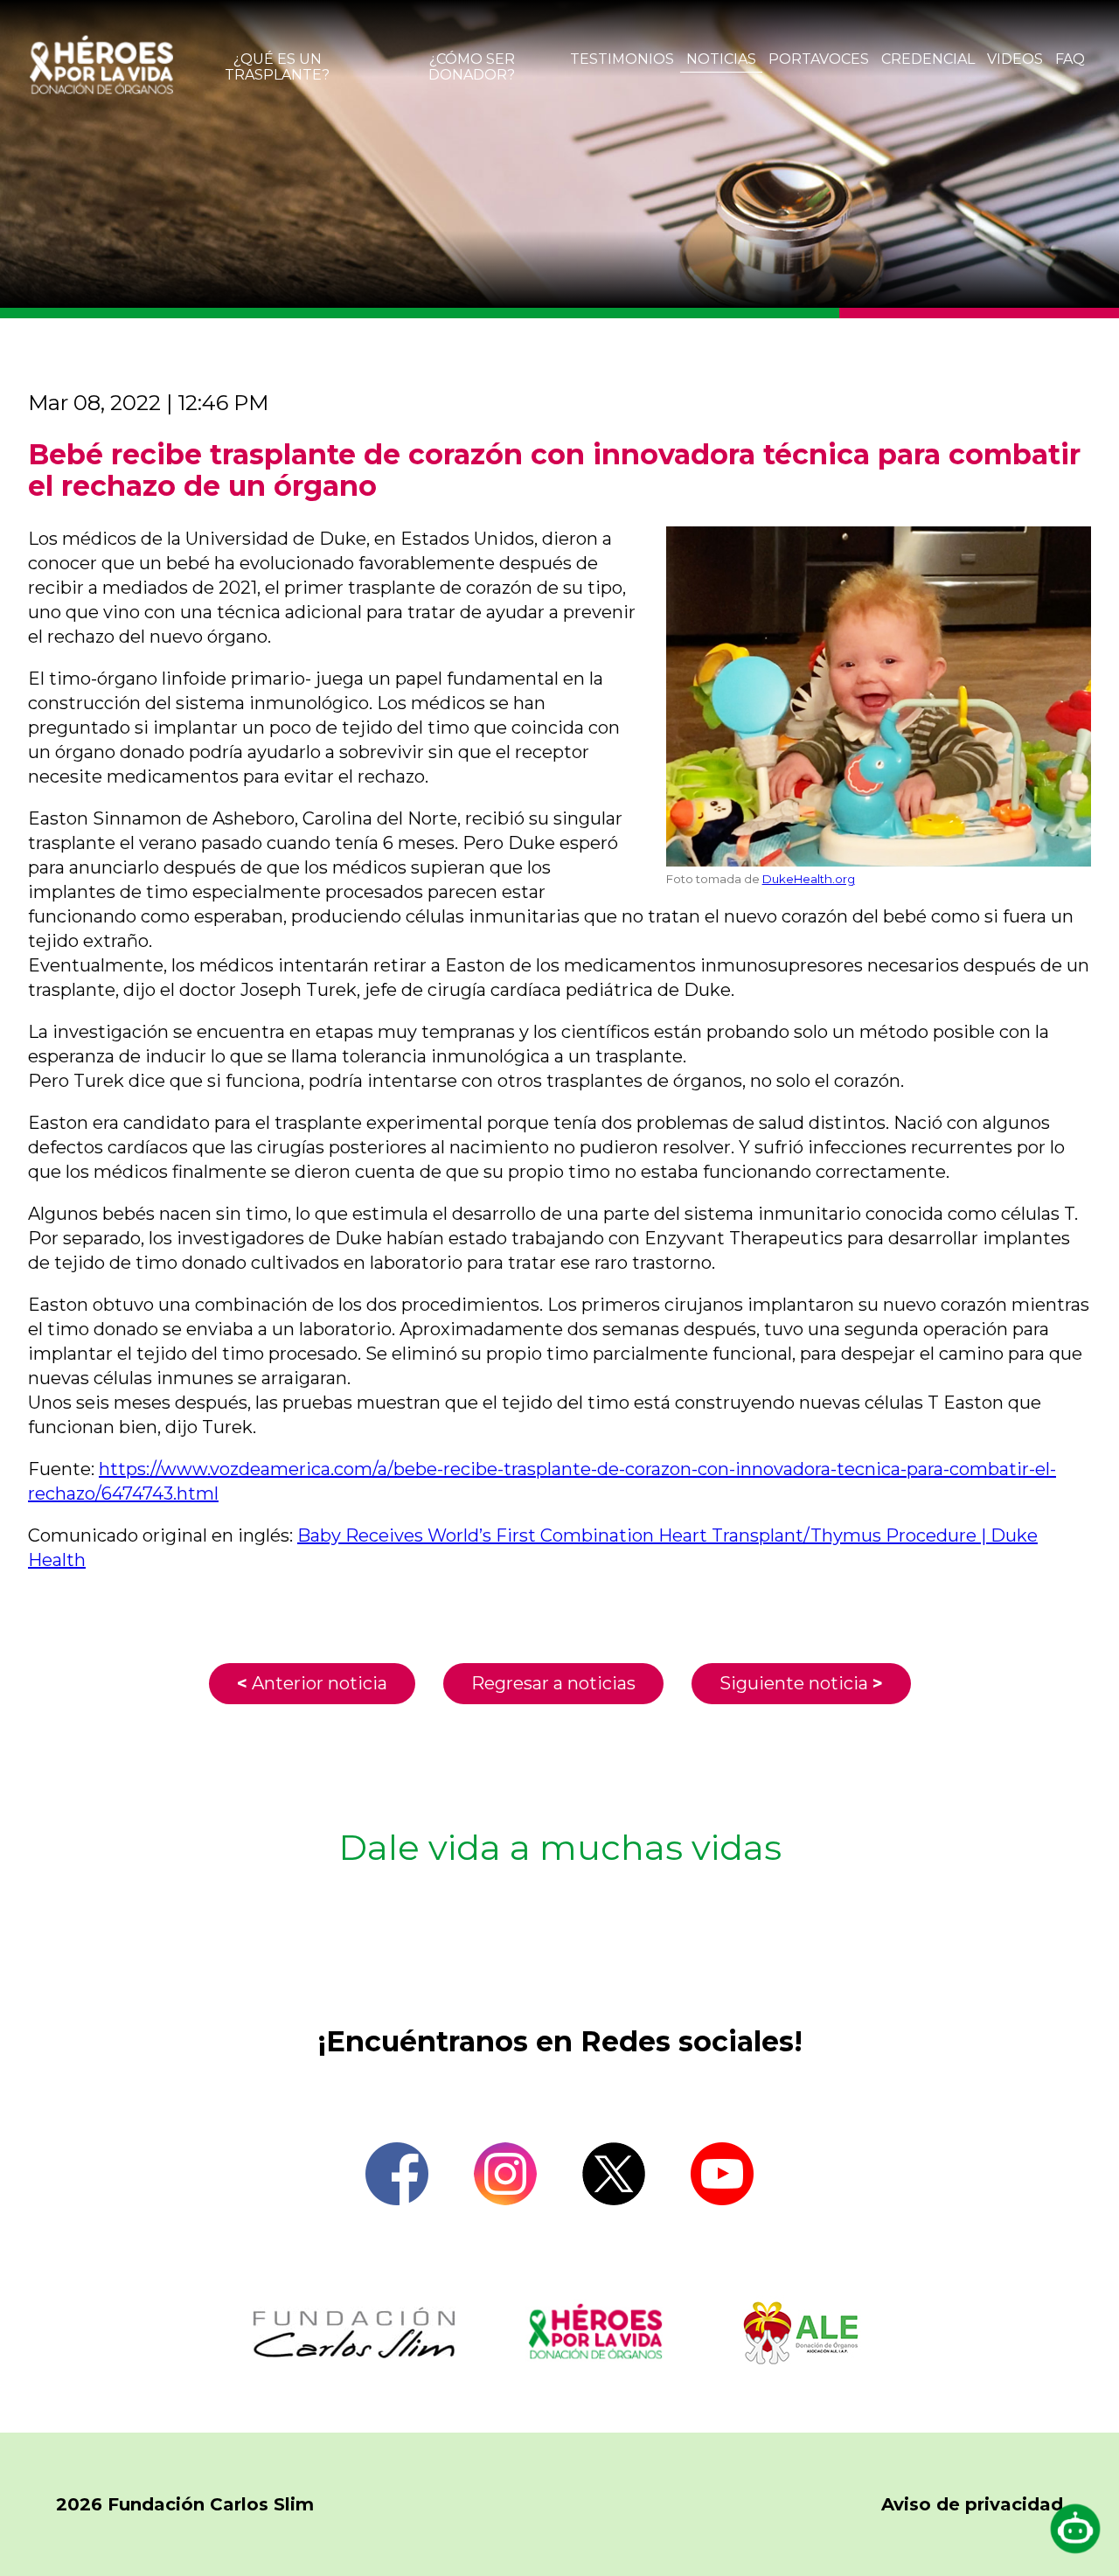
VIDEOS (1015, 59)
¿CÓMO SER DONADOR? (472, 67)
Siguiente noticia (801, 1683)
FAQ (1070, 59)
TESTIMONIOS (622, 59)
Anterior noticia (312, 1683)
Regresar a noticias (553, 1683)
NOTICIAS (721, 59)
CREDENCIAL (928, 59)
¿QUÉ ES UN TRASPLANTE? (277, 67)
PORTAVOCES (819, 59)
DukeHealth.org (809, 879)
